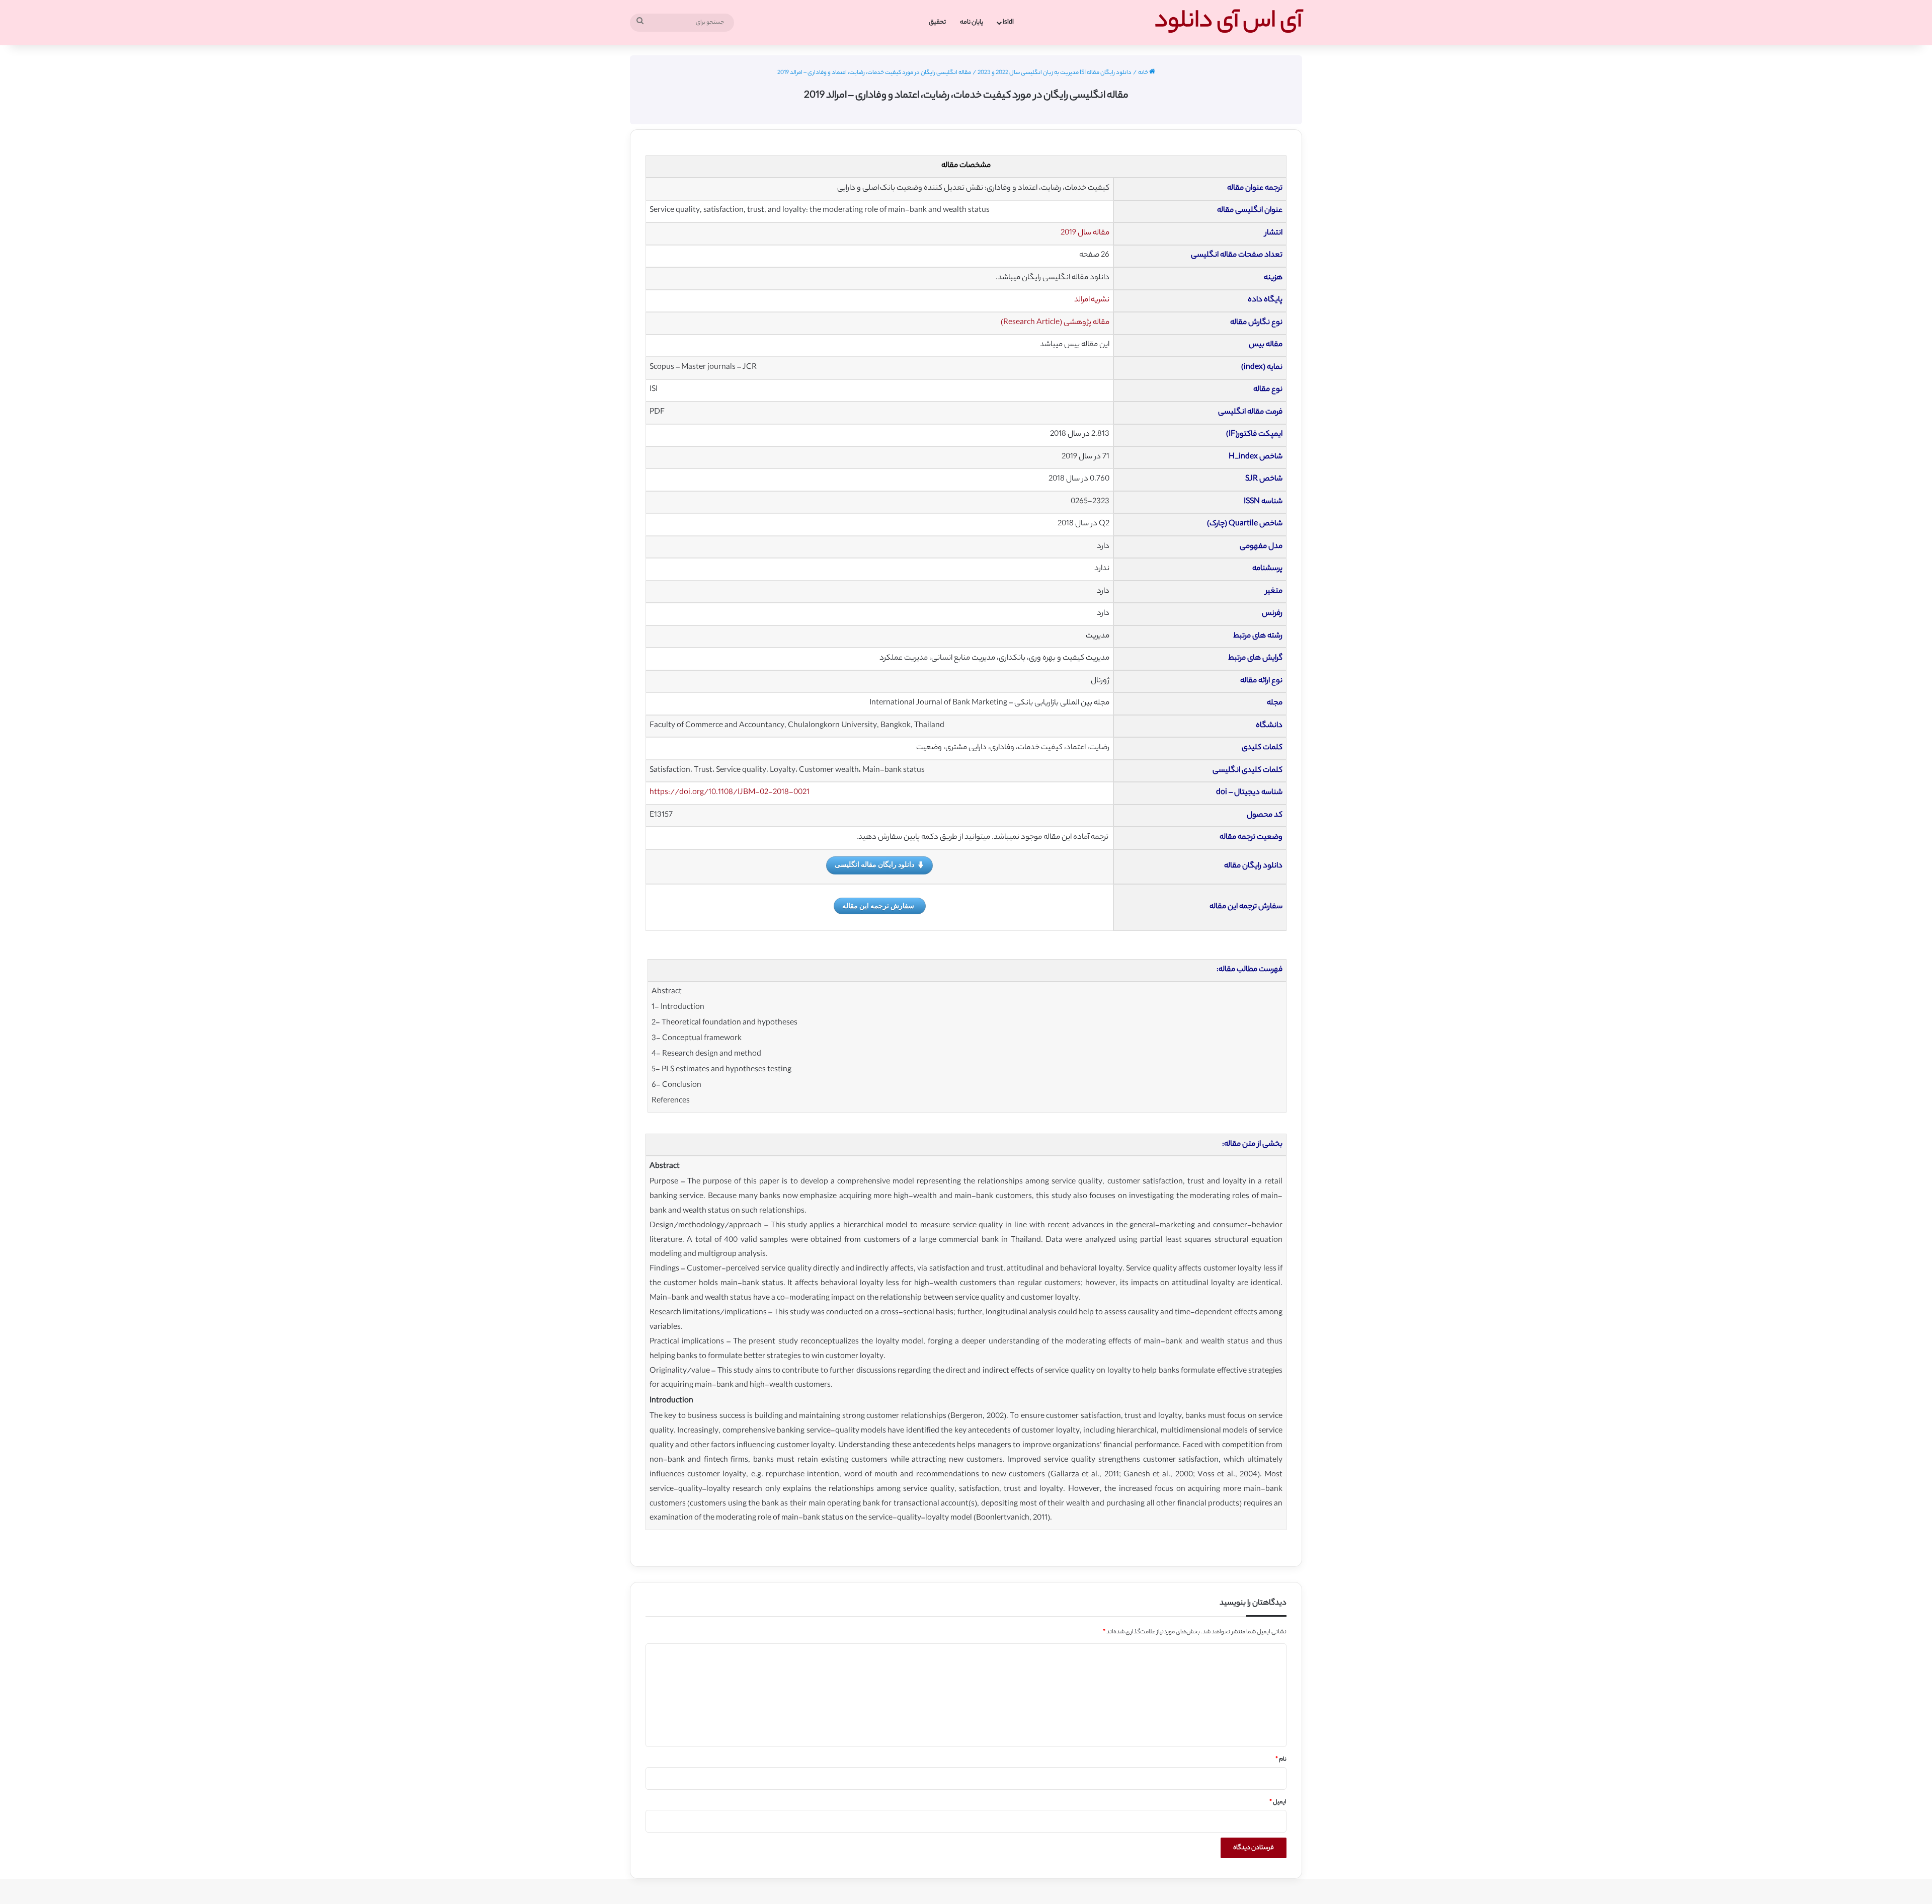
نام (1281, 1760)
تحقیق (937, 22)
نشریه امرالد (1092, 300)
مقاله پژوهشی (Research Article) (1055, 323)
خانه (1144, 73)
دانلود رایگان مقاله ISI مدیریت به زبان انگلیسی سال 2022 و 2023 (1055, 73)
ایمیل (1278, 1802)
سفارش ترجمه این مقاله (878, 905)
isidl (1008, 22)
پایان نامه (972, 22)
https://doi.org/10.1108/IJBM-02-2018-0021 (730, 793)
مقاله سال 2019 (1085, 233)
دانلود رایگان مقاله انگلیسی (874, 864)
